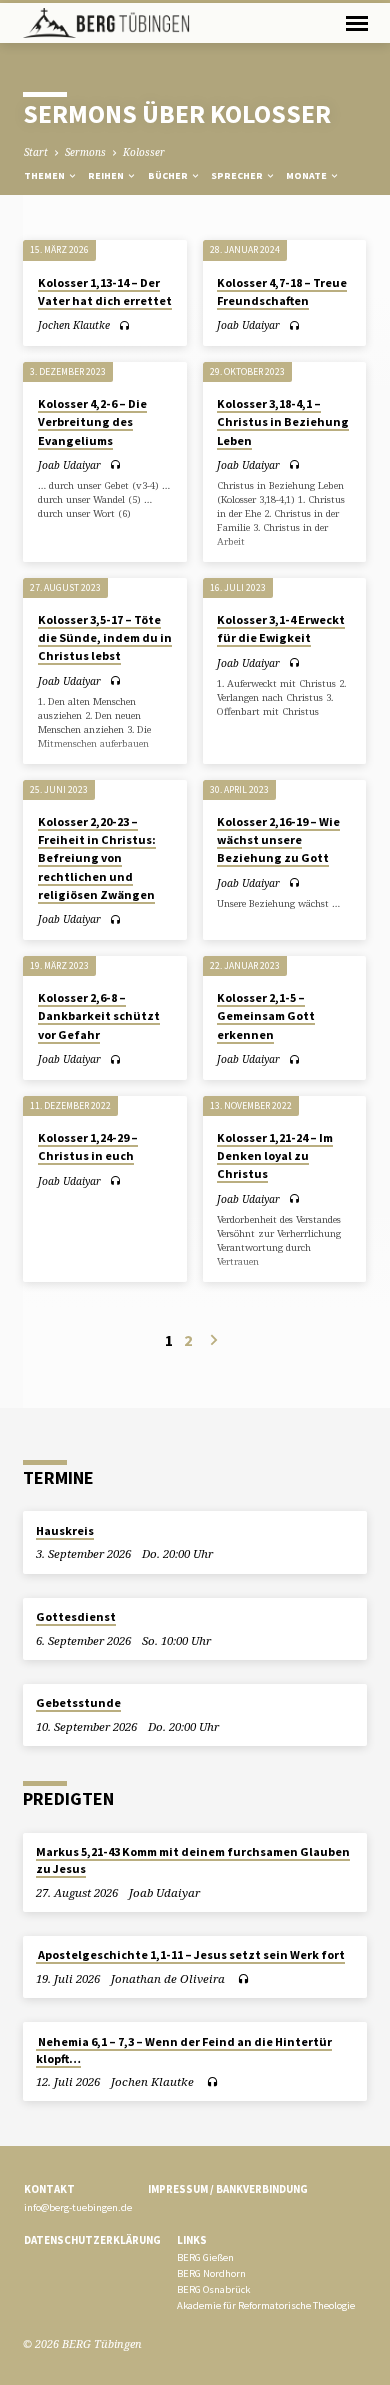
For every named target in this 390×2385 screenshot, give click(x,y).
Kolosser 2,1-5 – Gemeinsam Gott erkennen (266, 1015)
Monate (307, 175)
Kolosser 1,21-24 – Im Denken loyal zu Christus (275, 1155)
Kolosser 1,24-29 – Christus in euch (88, 1146)
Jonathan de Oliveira (168, 1978)
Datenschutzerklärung (92, 2240)
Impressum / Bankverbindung (228, 2189)
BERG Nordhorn (211, 2273)
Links (192, 2240)
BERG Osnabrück (213, 2289)
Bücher (169, 175)
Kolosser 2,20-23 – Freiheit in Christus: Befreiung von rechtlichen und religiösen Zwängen (97, 858)
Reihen (107, 175)
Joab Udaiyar (248, 325)
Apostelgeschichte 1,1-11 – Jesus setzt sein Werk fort (190, 1954)
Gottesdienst (76, 1616)
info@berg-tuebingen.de (78, 2207)
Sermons (85, 152)
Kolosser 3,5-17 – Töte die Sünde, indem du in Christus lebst (105, 637)
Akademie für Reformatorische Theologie (266, 2305)
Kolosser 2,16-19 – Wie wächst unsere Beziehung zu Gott (278, 839)
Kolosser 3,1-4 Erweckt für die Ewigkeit (281, 628)
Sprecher (238, 175)
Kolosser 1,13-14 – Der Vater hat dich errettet (105, 291)
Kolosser (144, 152)
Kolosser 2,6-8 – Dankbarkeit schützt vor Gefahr (99, 1015)
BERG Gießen (205, 2257)
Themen (45, 175)
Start (36, 152)
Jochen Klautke (74, 325)
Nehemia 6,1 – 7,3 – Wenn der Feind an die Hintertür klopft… (184, 2050)
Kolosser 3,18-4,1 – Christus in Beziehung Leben (283, 421)
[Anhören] (124, 325)
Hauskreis (65, 1530)
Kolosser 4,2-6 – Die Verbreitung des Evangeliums (92, 421)
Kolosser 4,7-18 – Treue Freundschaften (282, 291)
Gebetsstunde (78, 1702)
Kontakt (49, 2189)
